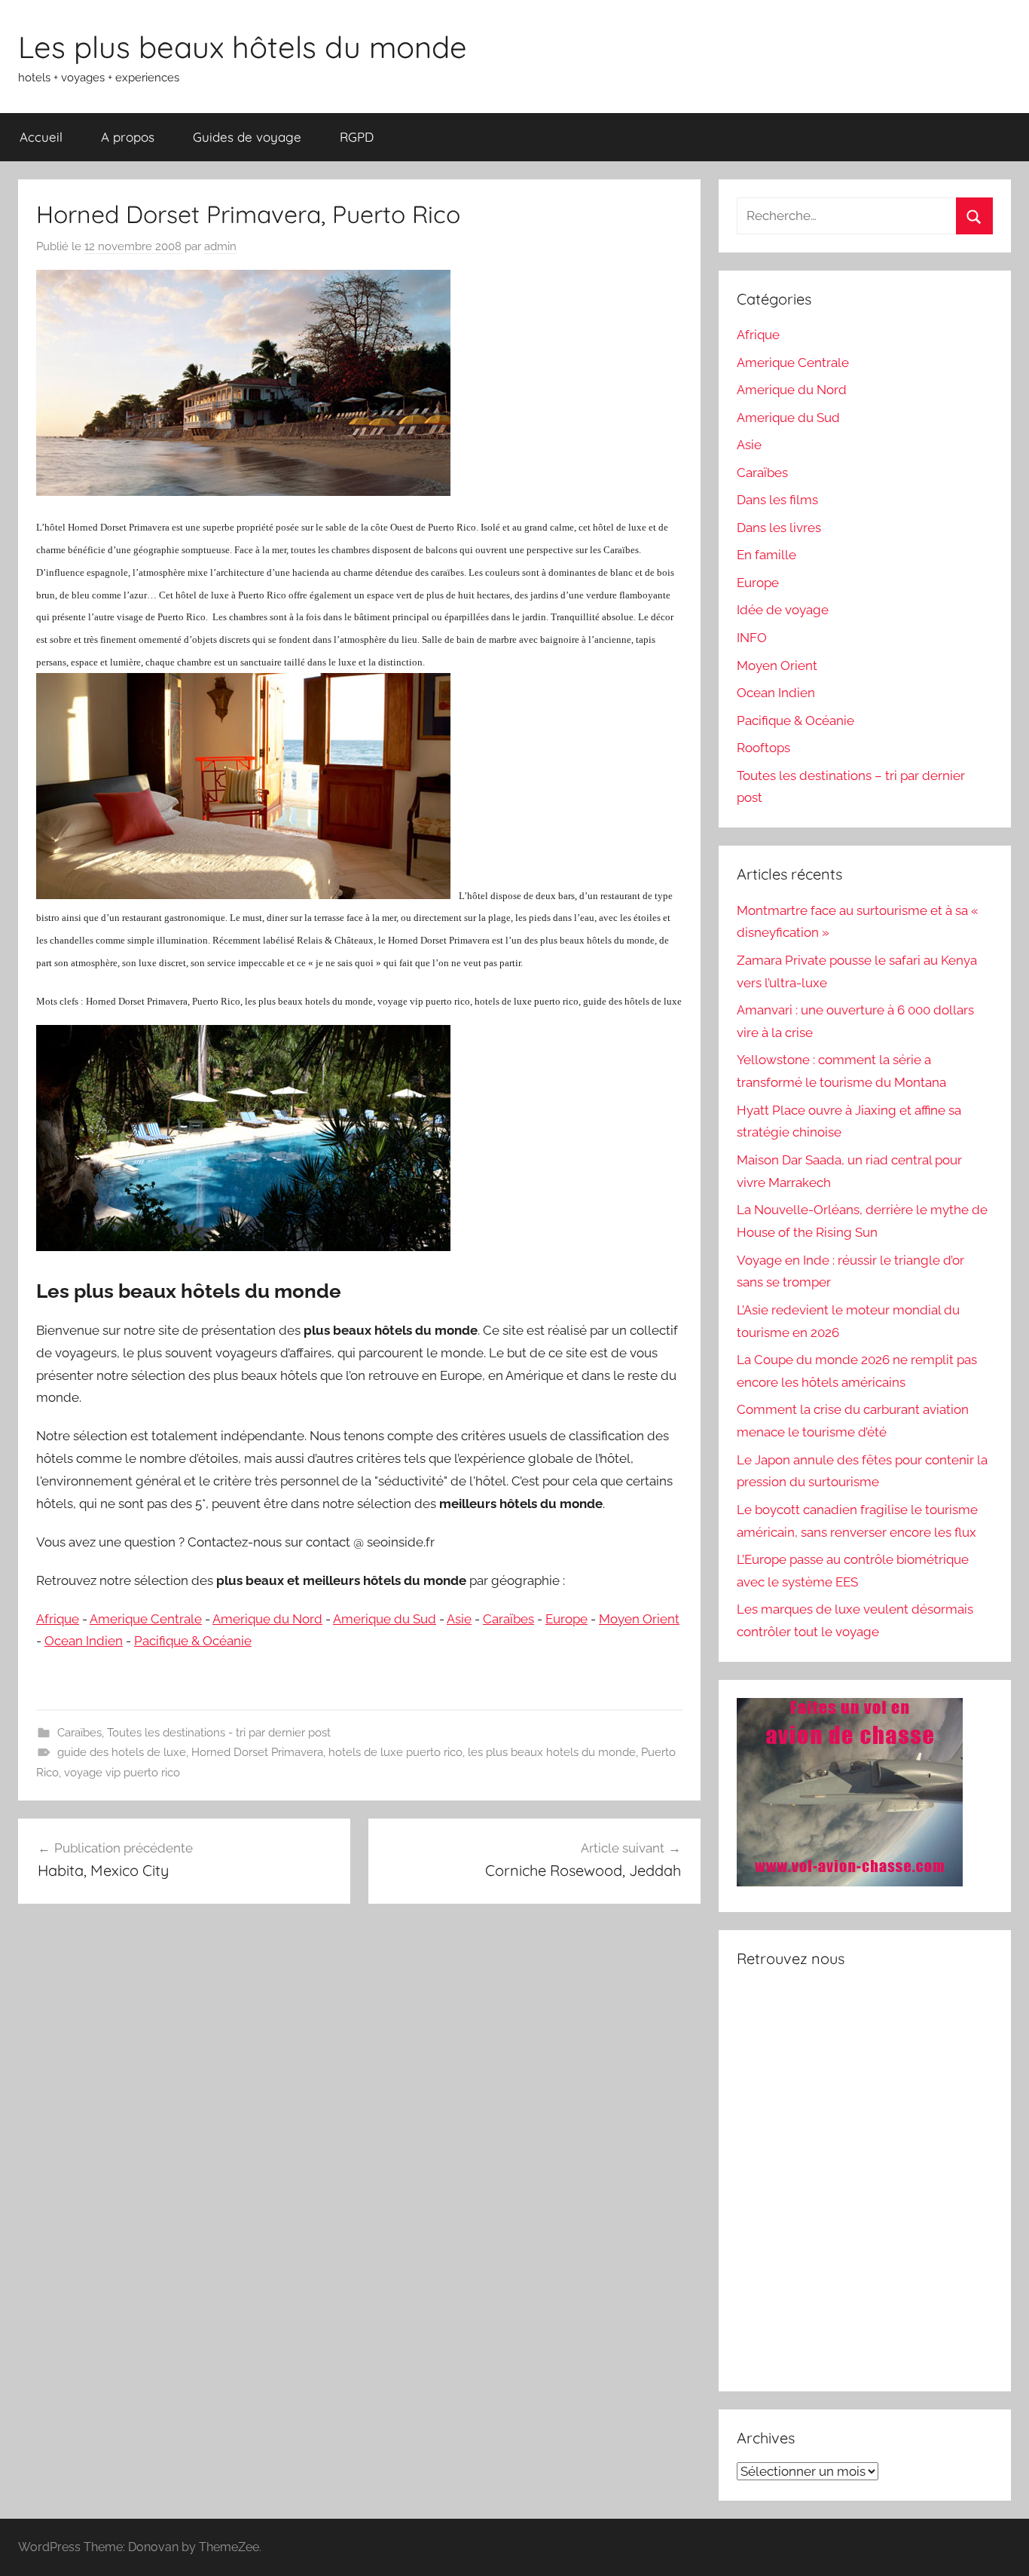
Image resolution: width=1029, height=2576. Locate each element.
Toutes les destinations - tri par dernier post (219, 1733)
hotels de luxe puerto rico (395, 1752)
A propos (128, 137)
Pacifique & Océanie (193, 1641)
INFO (752, 638)
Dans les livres (779, 528)
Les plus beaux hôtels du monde (243, 47)
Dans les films (777, 500)
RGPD (357, 137)
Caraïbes (508, 1619)
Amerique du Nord (267, 1619)
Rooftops (763, 748)
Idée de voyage (783, 610)
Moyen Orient (639, 1619)
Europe (566, 1619)
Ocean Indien (84, 1641)
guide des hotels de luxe (122, 1752)
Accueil (41, 137)
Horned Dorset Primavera (257, 1752)
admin (220, 246)
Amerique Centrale (146, 1619)
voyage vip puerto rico (122, 1773)
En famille (766, 555)
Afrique (58, 1619)
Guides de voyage (247, 137)
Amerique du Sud (385, 1619)
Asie (459, 1619)
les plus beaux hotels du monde (552, 1752)
